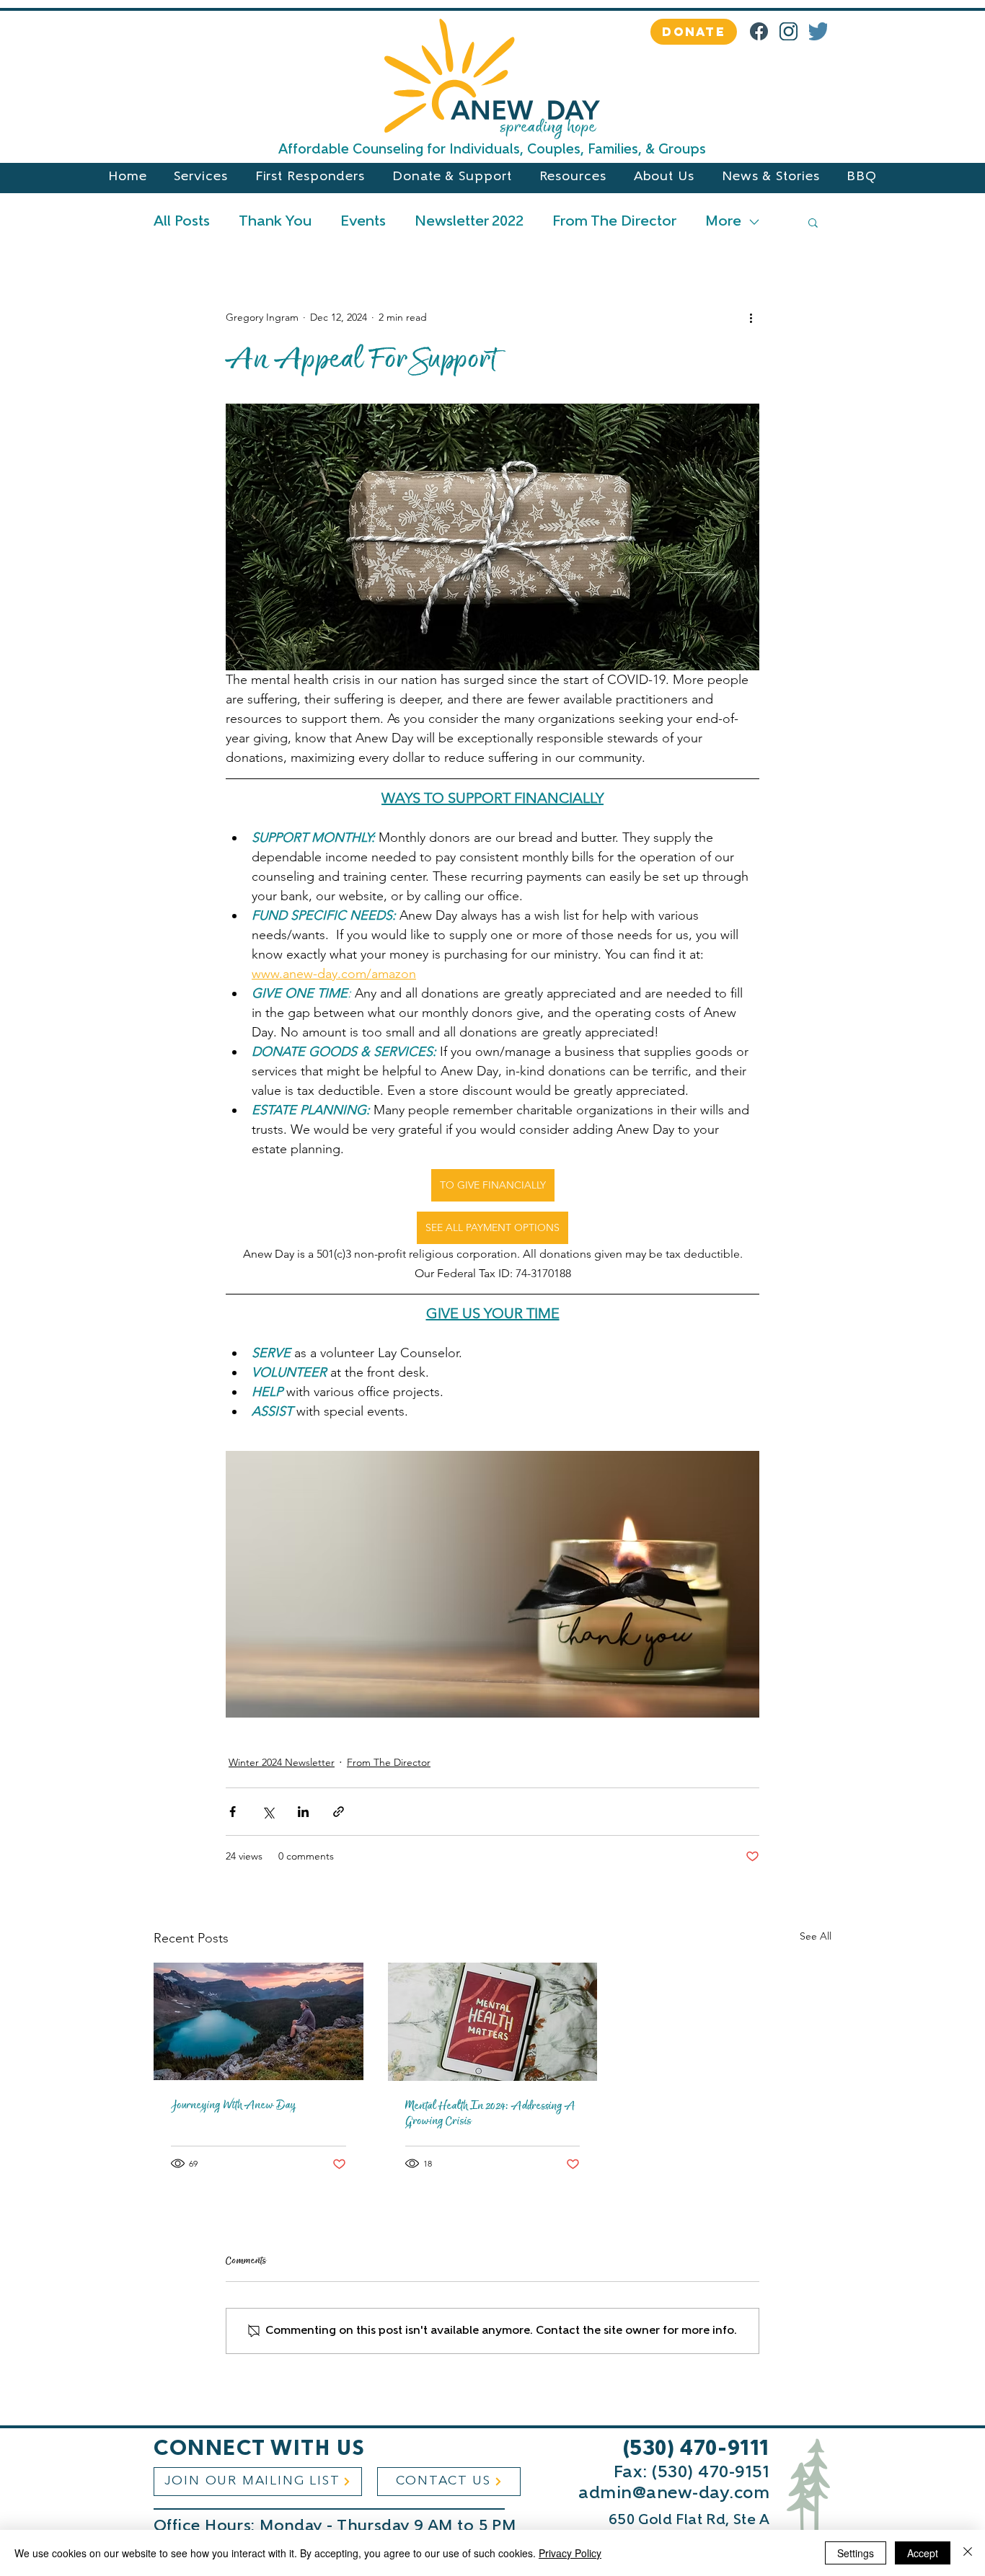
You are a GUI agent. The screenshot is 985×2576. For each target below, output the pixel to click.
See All (816, 1936)
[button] (813, 222)
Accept (923, 2553)
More (723, 222)
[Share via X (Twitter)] (268, 1812)
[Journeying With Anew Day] (259, 2021)
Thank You (275, 222)
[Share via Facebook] (233, 1812)
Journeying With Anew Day (233, 2105)
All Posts (182, 222)
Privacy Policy (570, 2553)
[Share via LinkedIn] (303, 1812)
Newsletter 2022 (469, 222)
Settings (856, 2553)
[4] (818, 31)
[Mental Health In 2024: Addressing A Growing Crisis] (493, 2022)
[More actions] (751, 317)
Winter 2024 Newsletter (282, 1762)
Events (363, 222)
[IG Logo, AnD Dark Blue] (789, 31)
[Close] (968, 2553)
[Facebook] (759, 31)
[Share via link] (339, 1812)
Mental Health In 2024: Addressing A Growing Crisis (490, 2113)
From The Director (614, 222)
